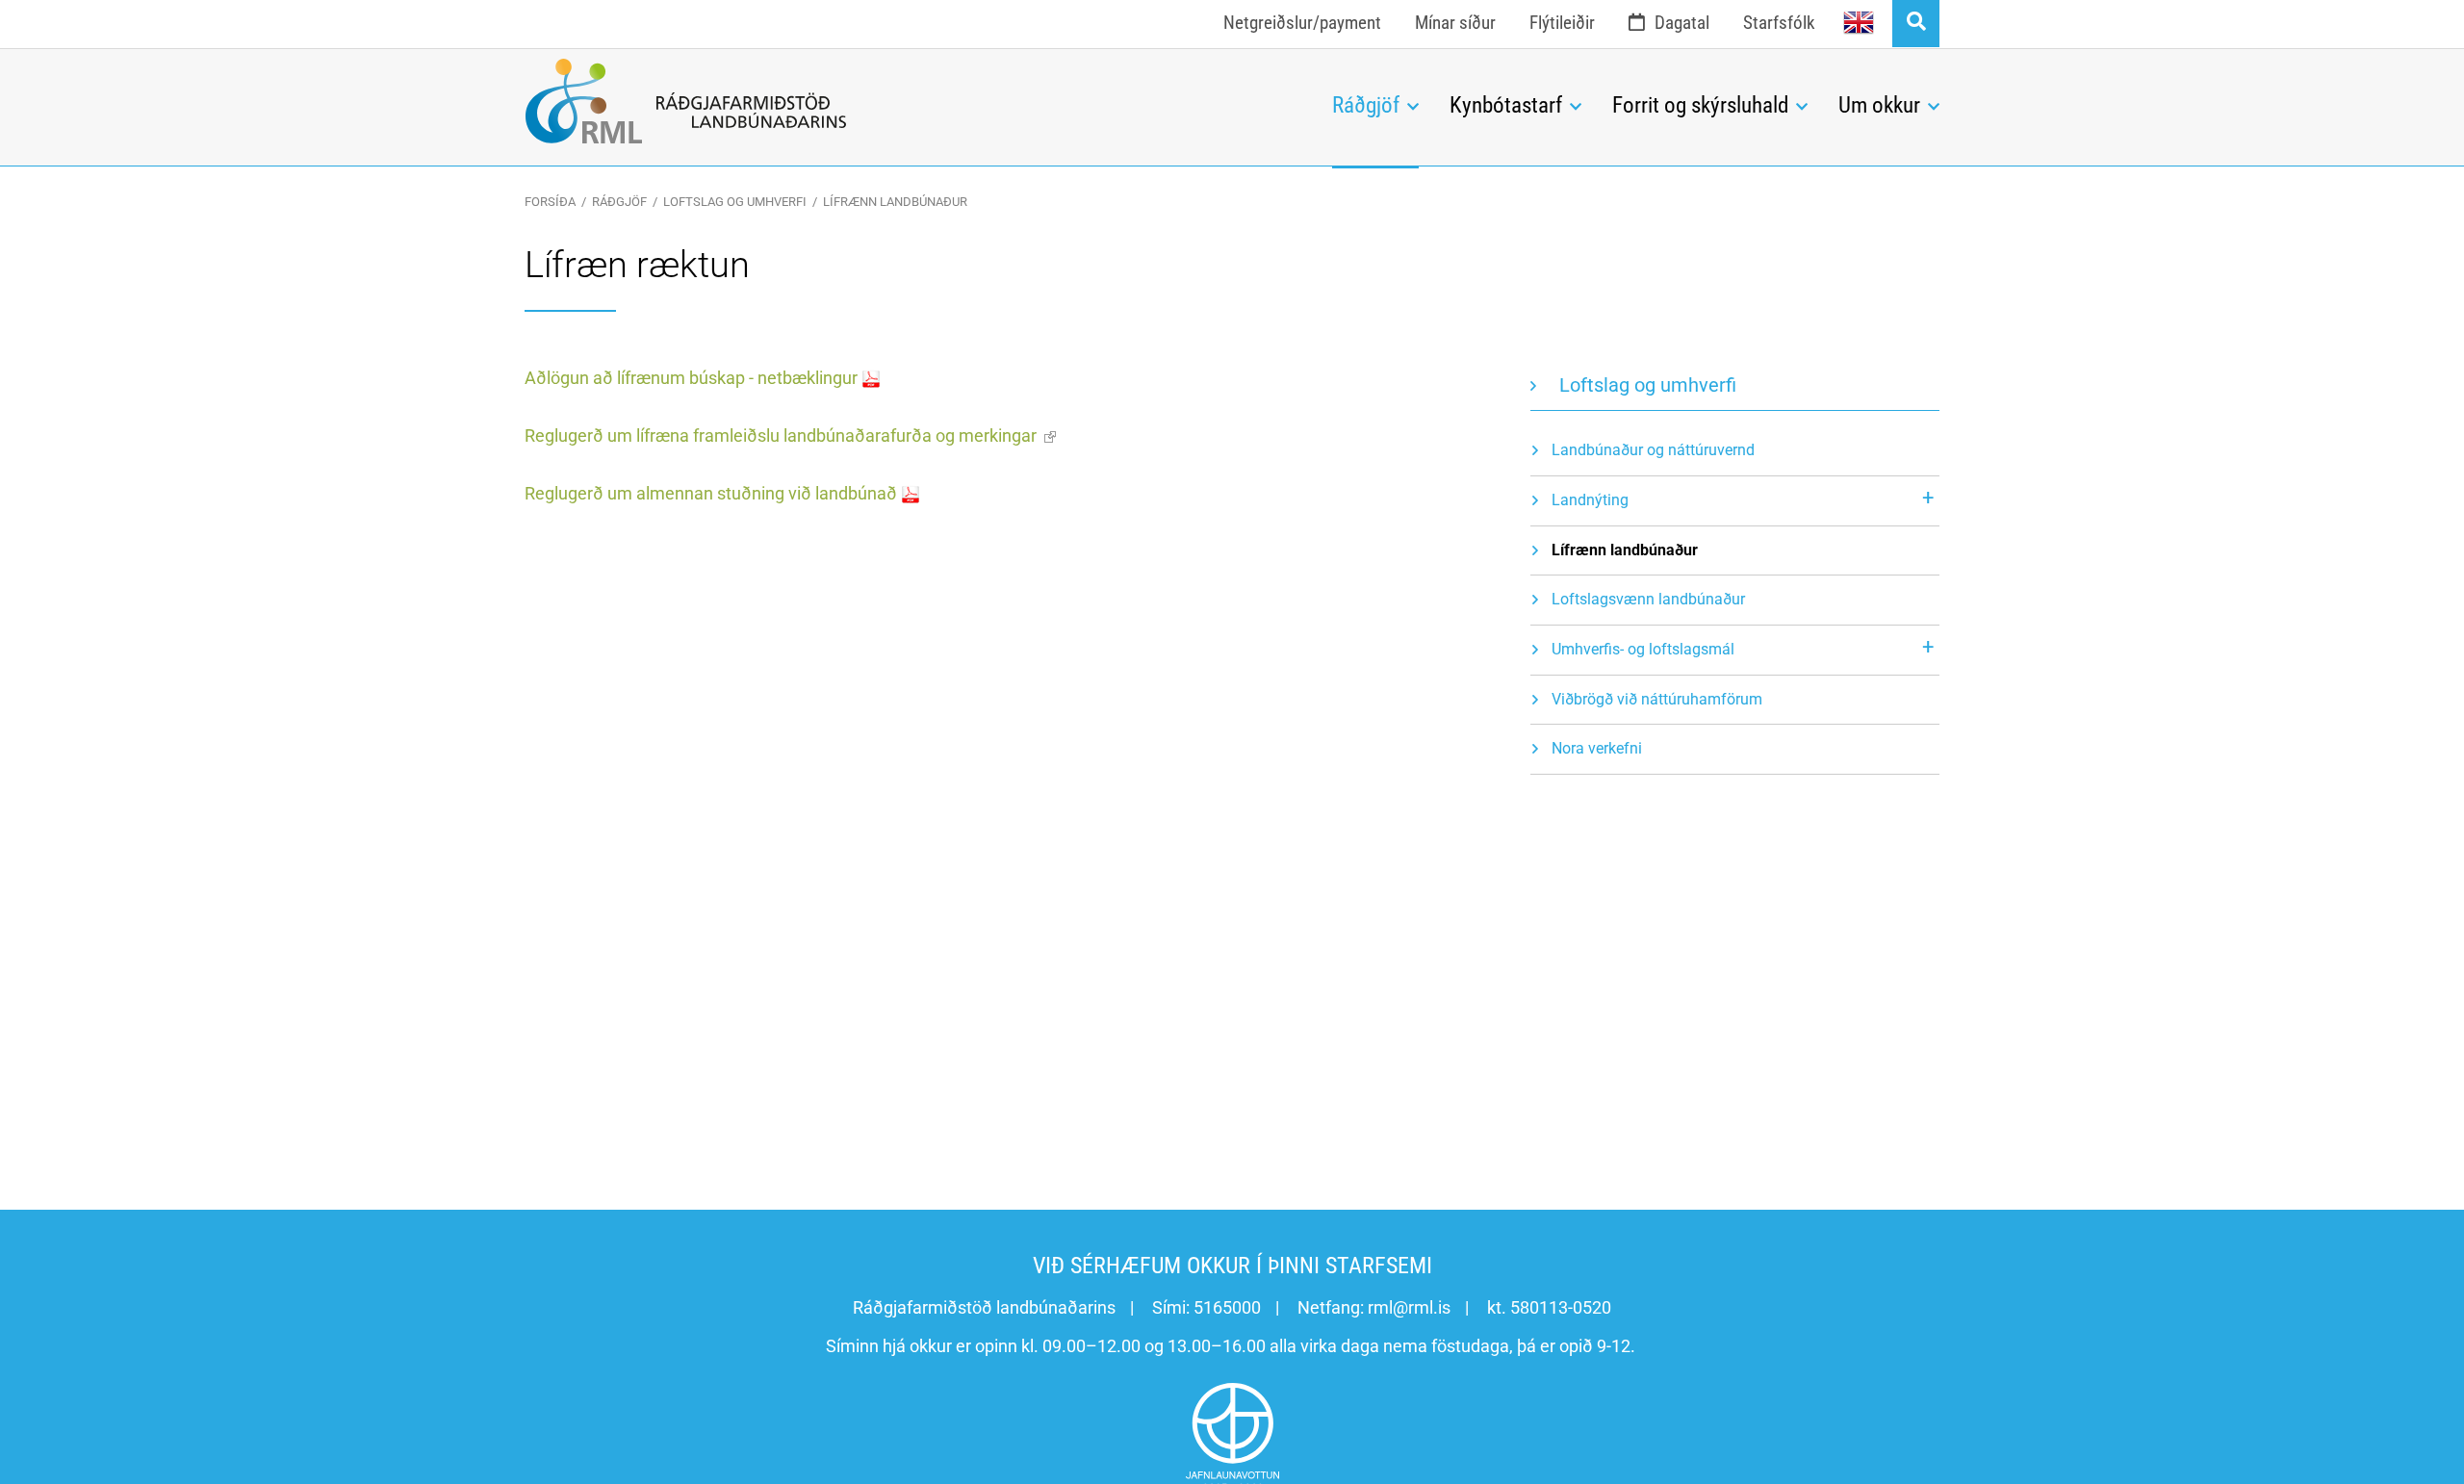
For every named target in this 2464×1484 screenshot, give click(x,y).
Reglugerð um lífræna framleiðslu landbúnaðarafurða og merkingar (781, 435)
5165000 (1227, 1307)
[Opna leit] (1916, 24)
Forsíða (550, 202)
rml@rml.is (1409, 1307)
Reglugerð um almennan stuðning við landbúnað (711, 493)
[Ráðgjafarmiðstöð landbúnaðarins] (914, 101)
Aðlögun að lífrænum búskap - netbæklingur (691, 378)
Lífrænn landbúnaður (895, 202)
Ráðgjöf (619, 202)
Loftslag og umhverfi (735, 202)
